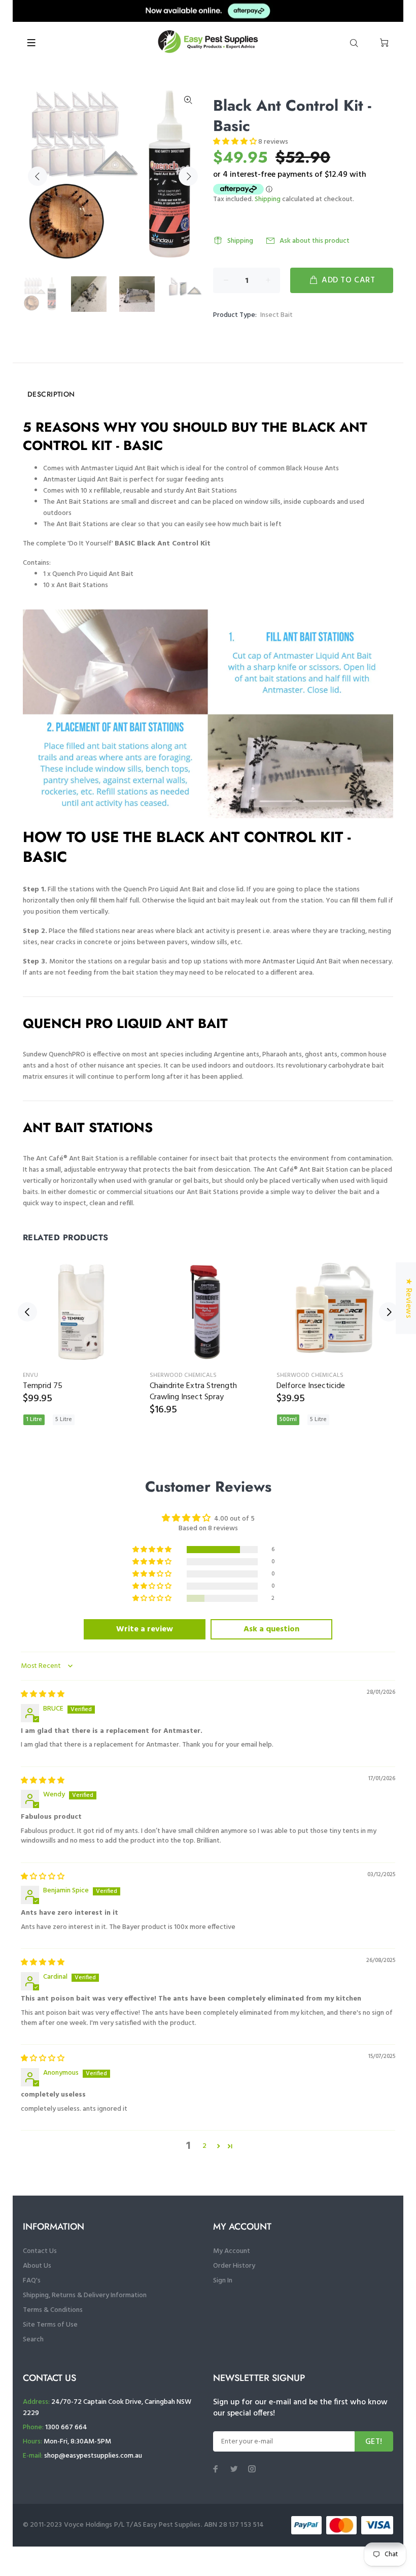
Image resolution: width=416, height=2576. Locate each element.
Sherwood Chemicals (183, 1375)
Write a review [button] (145, 1629)
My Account (232, 2251)
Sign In (223, 2281)
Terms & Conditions (53, 2310)
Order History (234, 2266)
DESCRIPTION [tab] (51, 394)
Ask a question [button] (271, 1629)
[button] (236, 142)
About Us (37, 2266)
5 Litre (64, 1420)
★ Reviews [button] (408, 1298)
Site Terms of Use (50, 2325)
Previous (38, 176)
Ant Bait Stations (82, 585)
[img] (43, 1695)
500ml (288, 1420)
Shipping (268, 199)
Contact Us (40, 2251)
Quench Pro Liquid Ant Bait (93, 574)
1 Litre (34, 1420)
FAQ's (32, 2281)
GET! (374, 2442)
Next (188, 176)
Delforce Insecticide (311, 1386)
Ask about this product (315, 241)
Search (33, 2340)
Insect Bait (276, 315)
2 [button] (204, 2146)
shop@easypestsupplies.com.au (93, 2456)
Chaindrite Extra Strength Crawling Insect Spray (193, 1392)
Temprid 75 (43, 1386)
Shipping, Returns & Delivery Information (85, 2295)
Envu (30, 1375)
